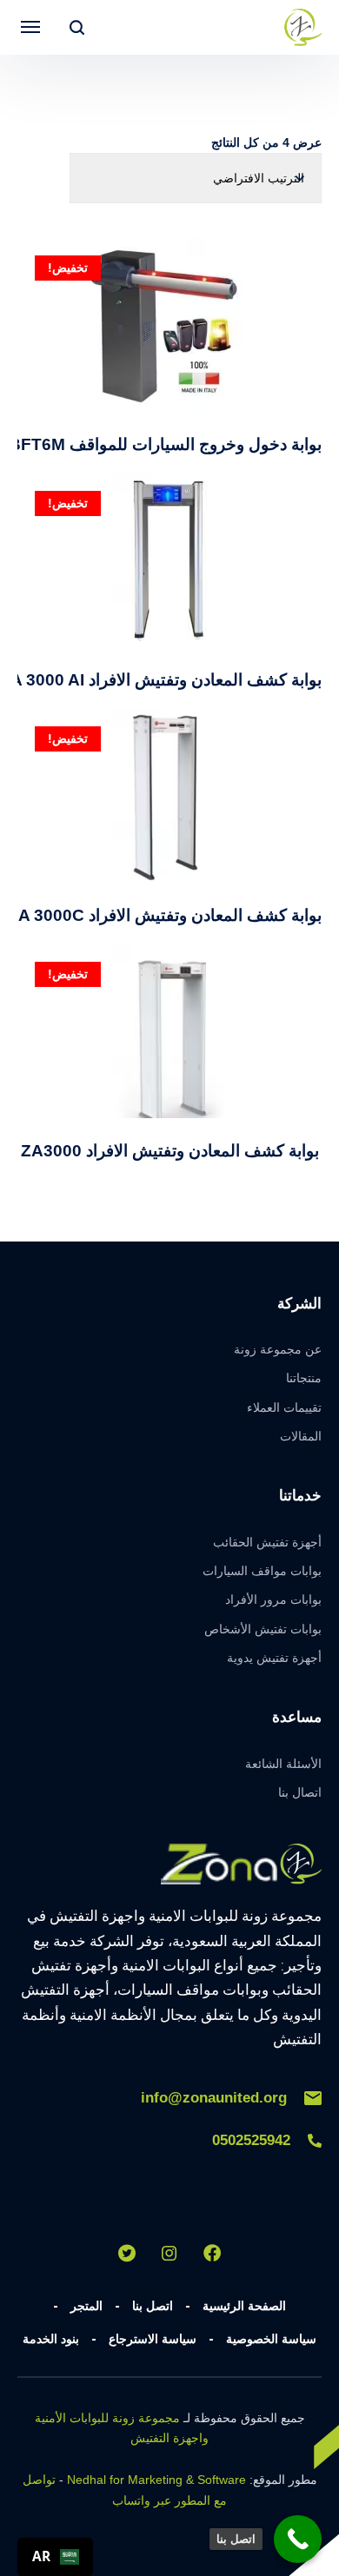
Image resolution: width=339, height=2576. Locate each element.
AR (41, 2556)
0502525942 (251, 2140)
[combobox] (55, 2557)
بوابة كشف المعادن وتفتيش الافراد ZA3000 (170, 1151)
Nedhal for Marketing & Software (156, 2480)
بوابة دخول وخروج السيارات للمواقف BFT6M (165, 444)
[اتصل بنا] (298, 2539)
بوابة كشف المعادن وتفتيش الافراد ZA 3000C (165, 915)
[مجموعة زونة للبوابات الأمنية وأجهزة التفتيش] (302, 27)
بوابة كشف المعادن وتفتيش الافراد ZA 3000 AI (161, 680)
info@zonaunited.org (214, 2098)
